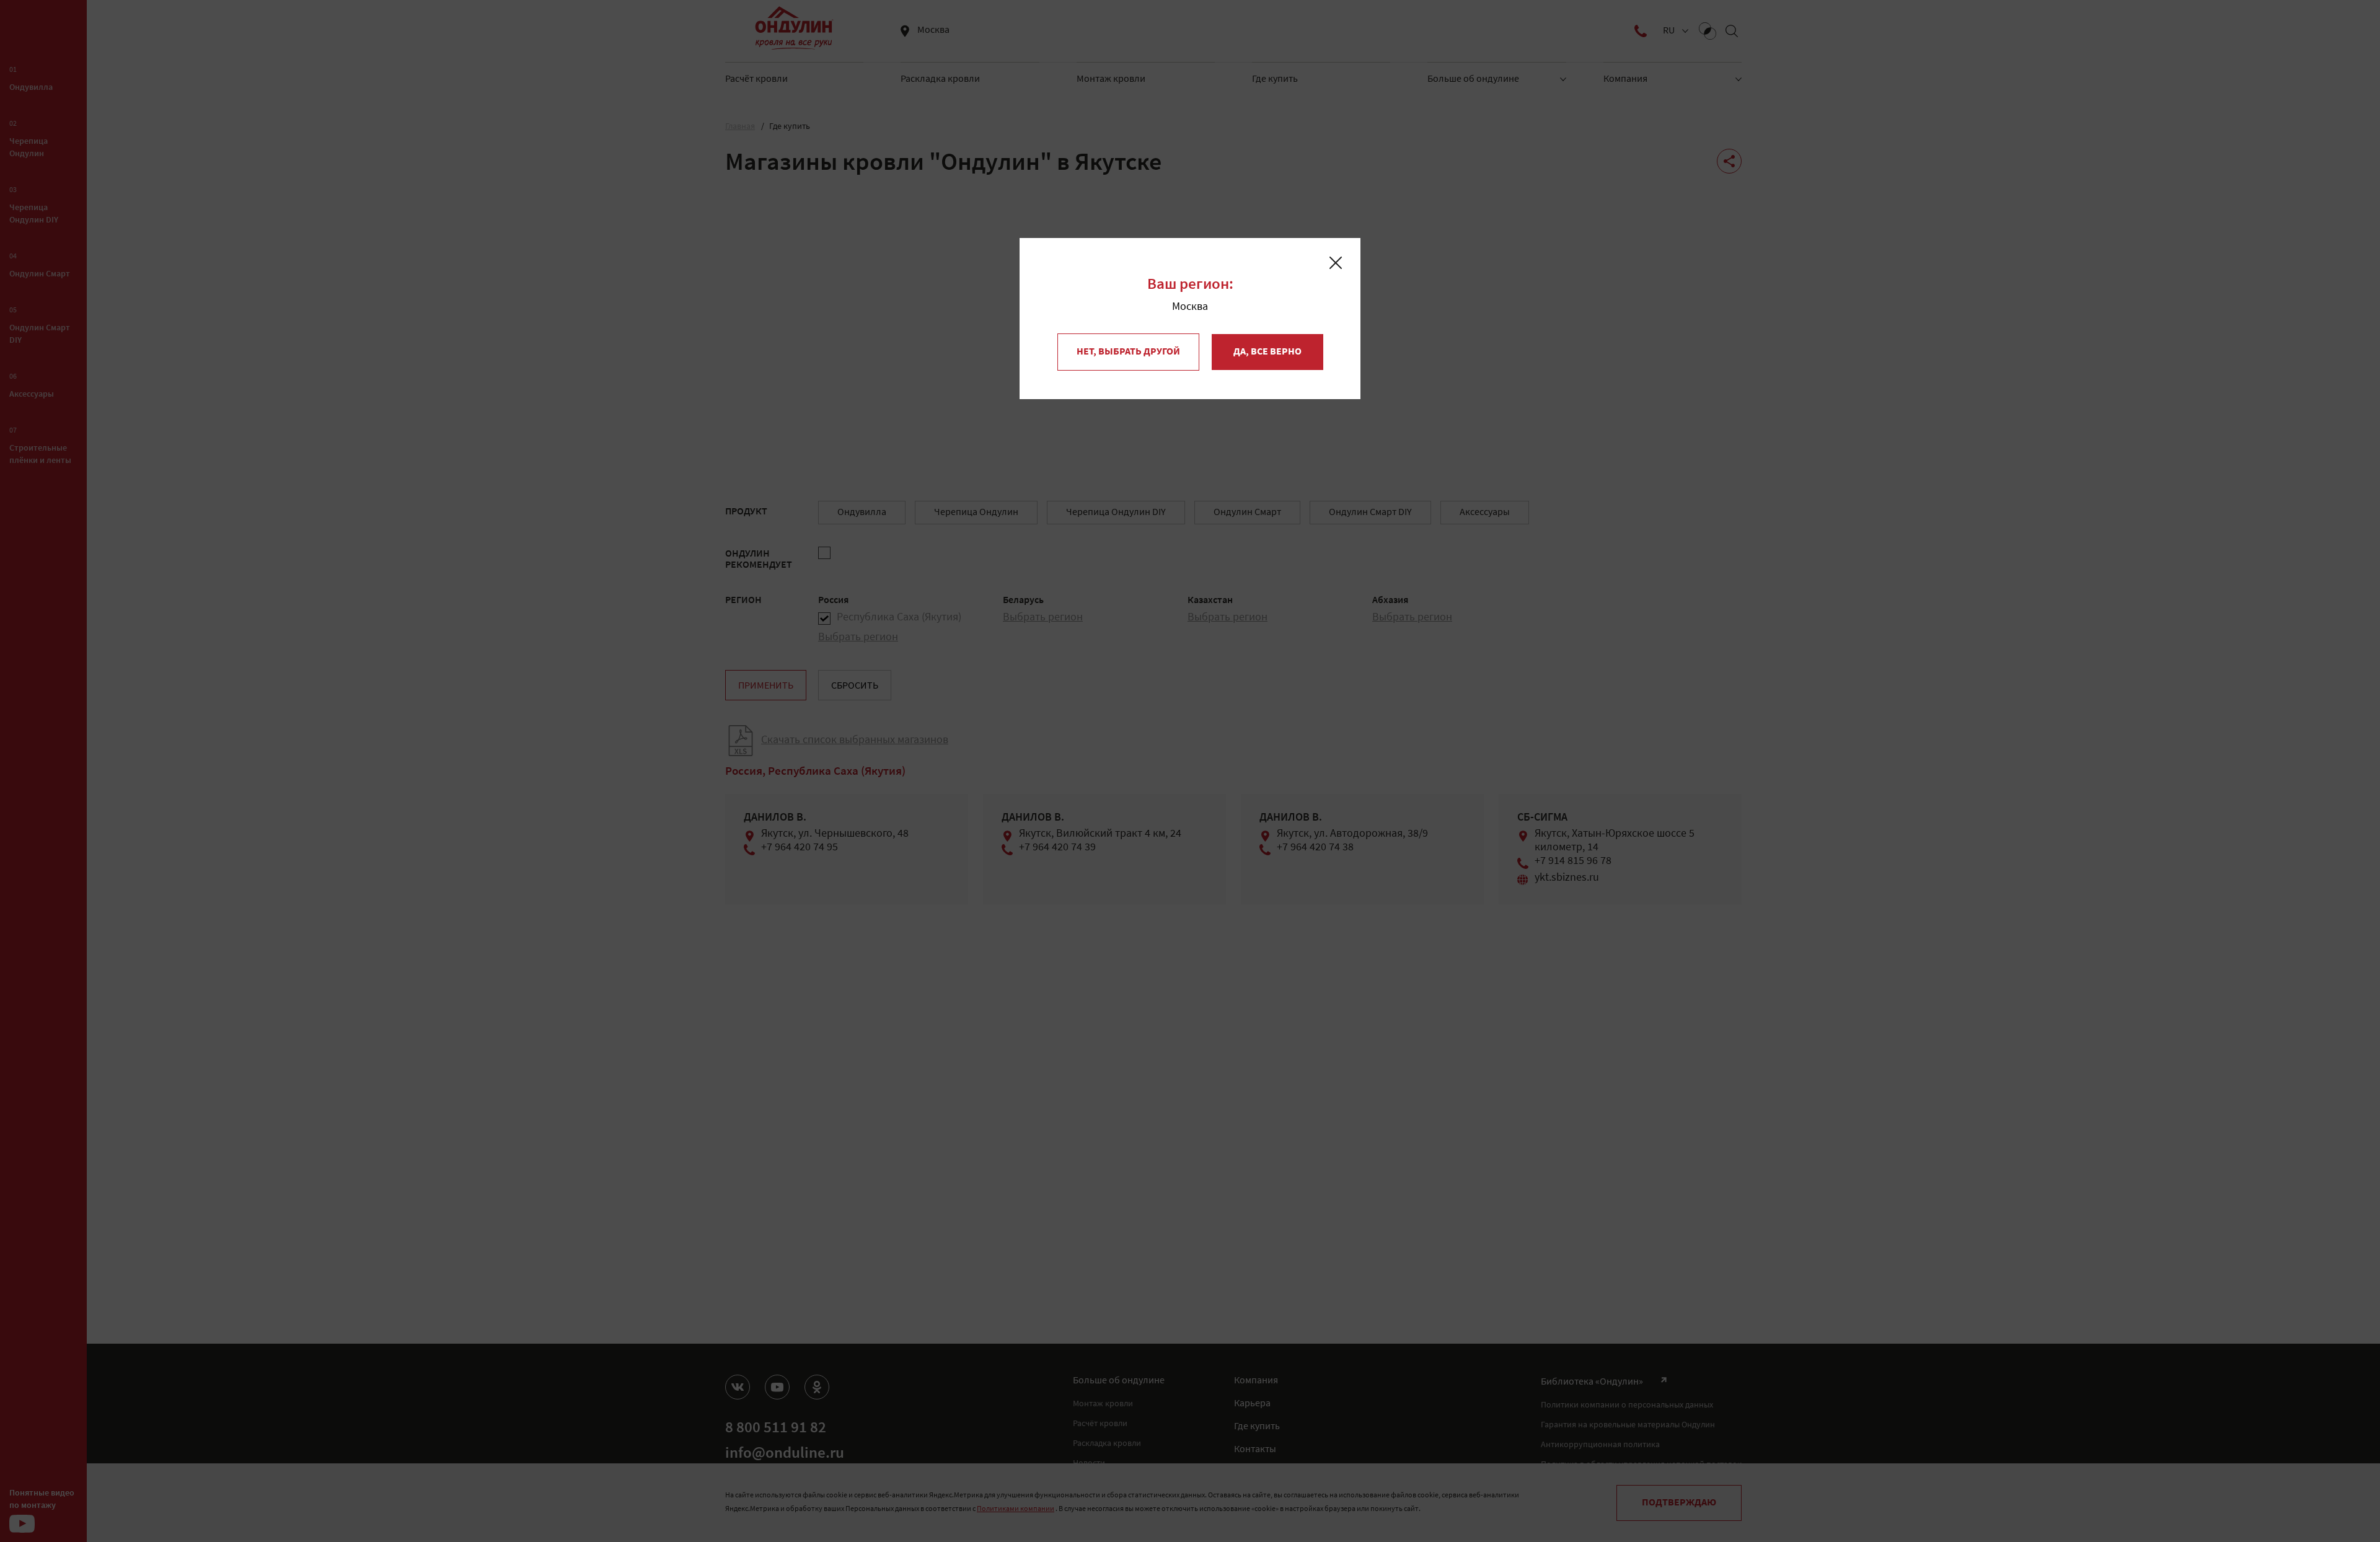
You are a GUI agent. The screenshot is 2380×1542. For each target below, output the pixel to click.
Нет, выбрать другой (1128, 352)
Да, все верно (1267, 352)
